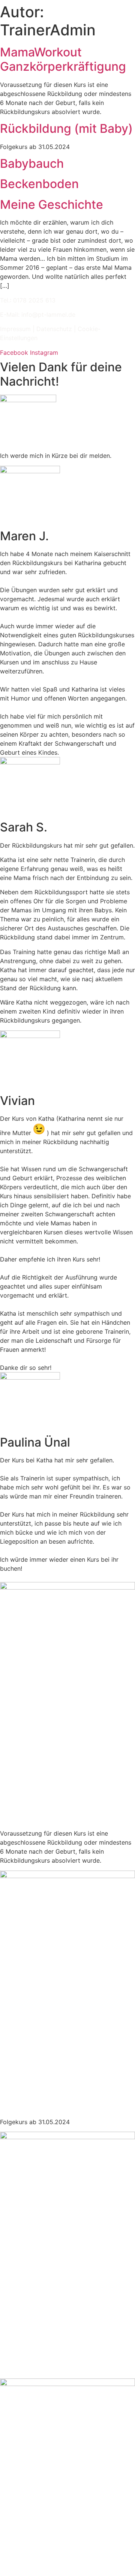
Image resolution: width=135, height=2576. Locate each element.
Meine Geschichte (52, 204)
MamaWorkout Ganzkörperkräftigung (63, 59)
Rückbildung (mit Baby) (66, 128)
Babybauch (32, 163)
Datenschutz (54, 329)
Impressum (15, 329)
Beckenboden (39, 184)
